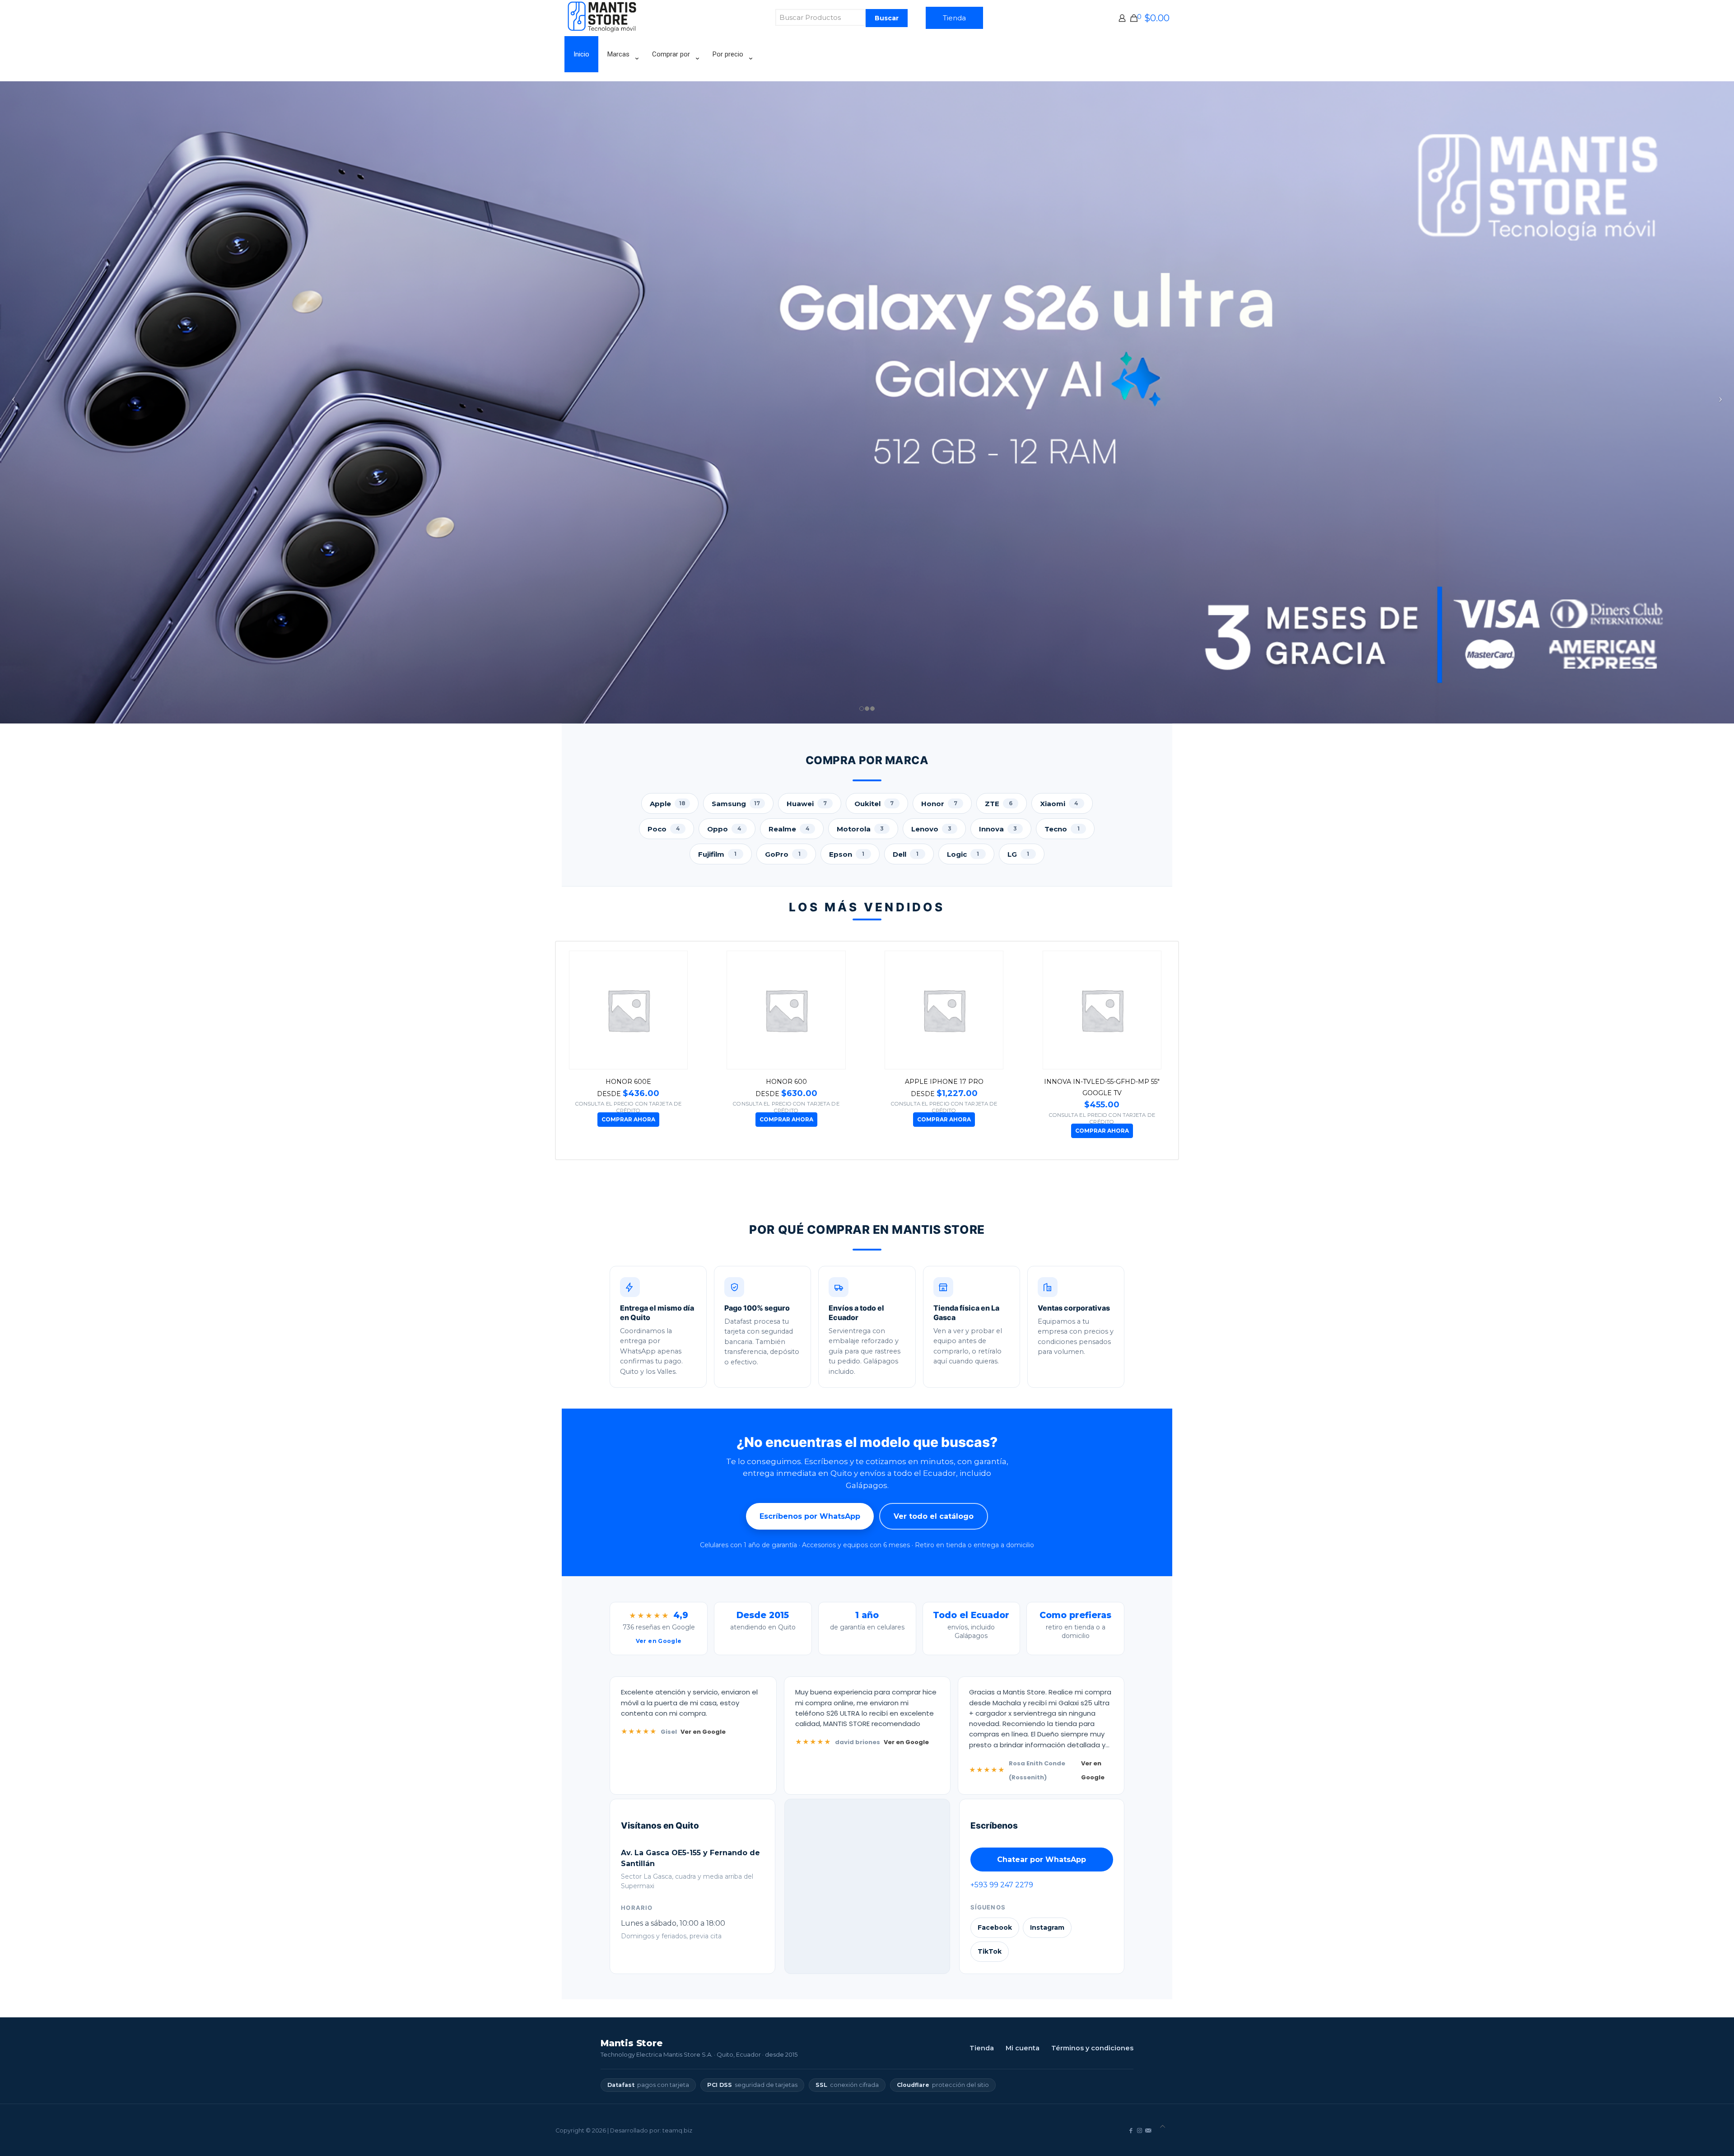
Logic (963, 854)
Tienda (954, 18)
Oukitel (874, 804)
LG (1018, 854)
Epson (847, 854)
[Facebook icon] (1131, 2130)
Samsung (736, 804)
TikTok (989, 1951)
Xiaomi (1059, 804)
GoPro (783, 854)
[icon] (1148, 2130)
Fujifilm (718, 854)
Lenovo (931, 829)
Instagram (1047, 1927)
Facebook (994, 1927)
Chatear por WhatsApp (1042, 1860)
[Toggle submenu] (621, 77)
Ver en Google (703, 1732)
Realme (789, 829)
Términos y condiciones (1092, 2048)
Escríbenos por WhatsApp (810, 1516)
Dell (906, 854)
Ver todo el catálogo (934, 1516)
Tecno (1062, 829)
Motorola (860, 829)
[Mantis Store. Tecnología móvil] (603, 30)
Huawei (807, 804)
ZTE (999, 804)
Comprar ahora (636, 1119)
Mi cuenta (1023, 2048)
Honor (939, 804)
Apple (668, 804)
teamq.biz (677, 2130)
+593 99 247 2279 (1001, 1885)
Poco (664, 829)
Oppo (724, 829)
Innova (998, 829)
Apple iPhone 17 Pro (635, 1082)
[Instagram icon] (1140, 2130)
